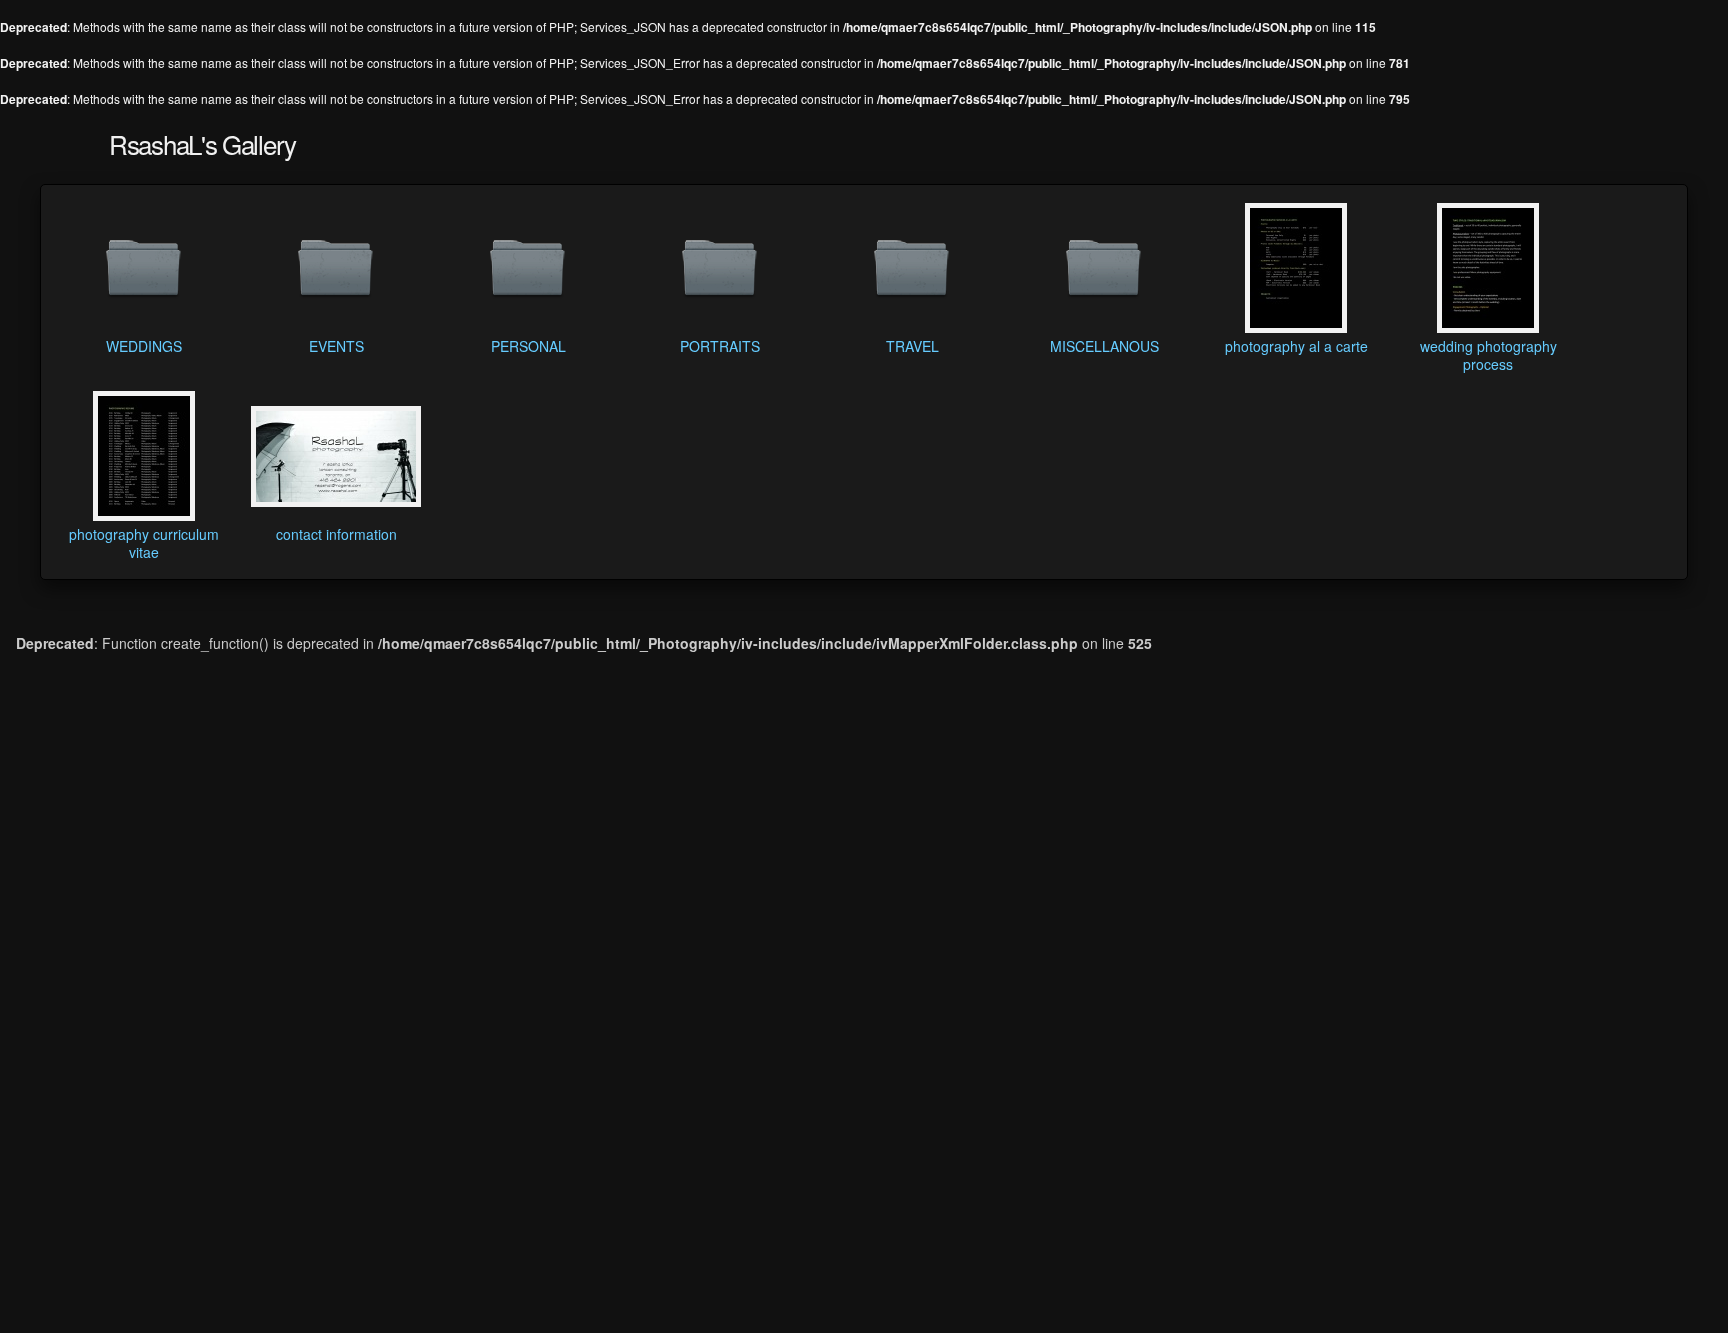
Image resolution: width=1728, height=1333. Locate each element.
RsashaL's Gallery (202, 143)
